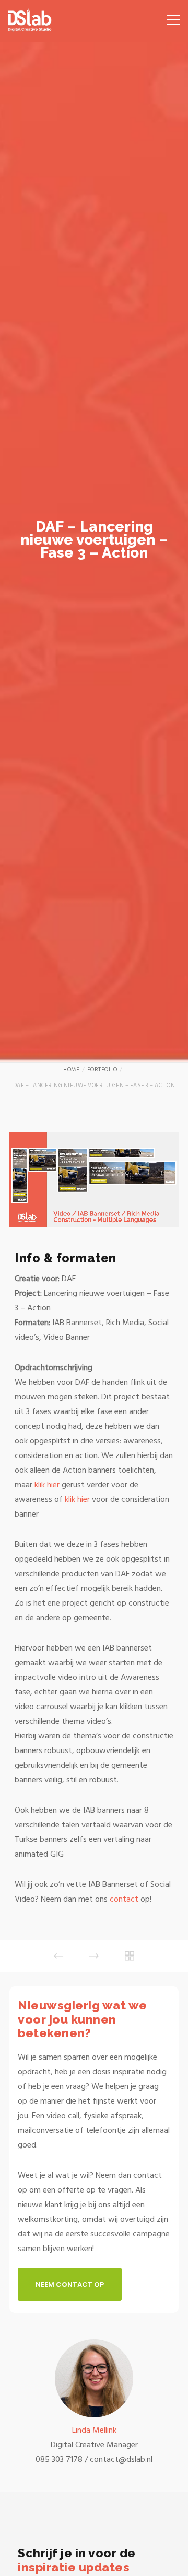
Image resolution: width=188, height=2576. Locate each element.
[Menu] (170, 16)
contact (125, 1899)
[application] (94, 1180)
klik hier (47, 1485)
